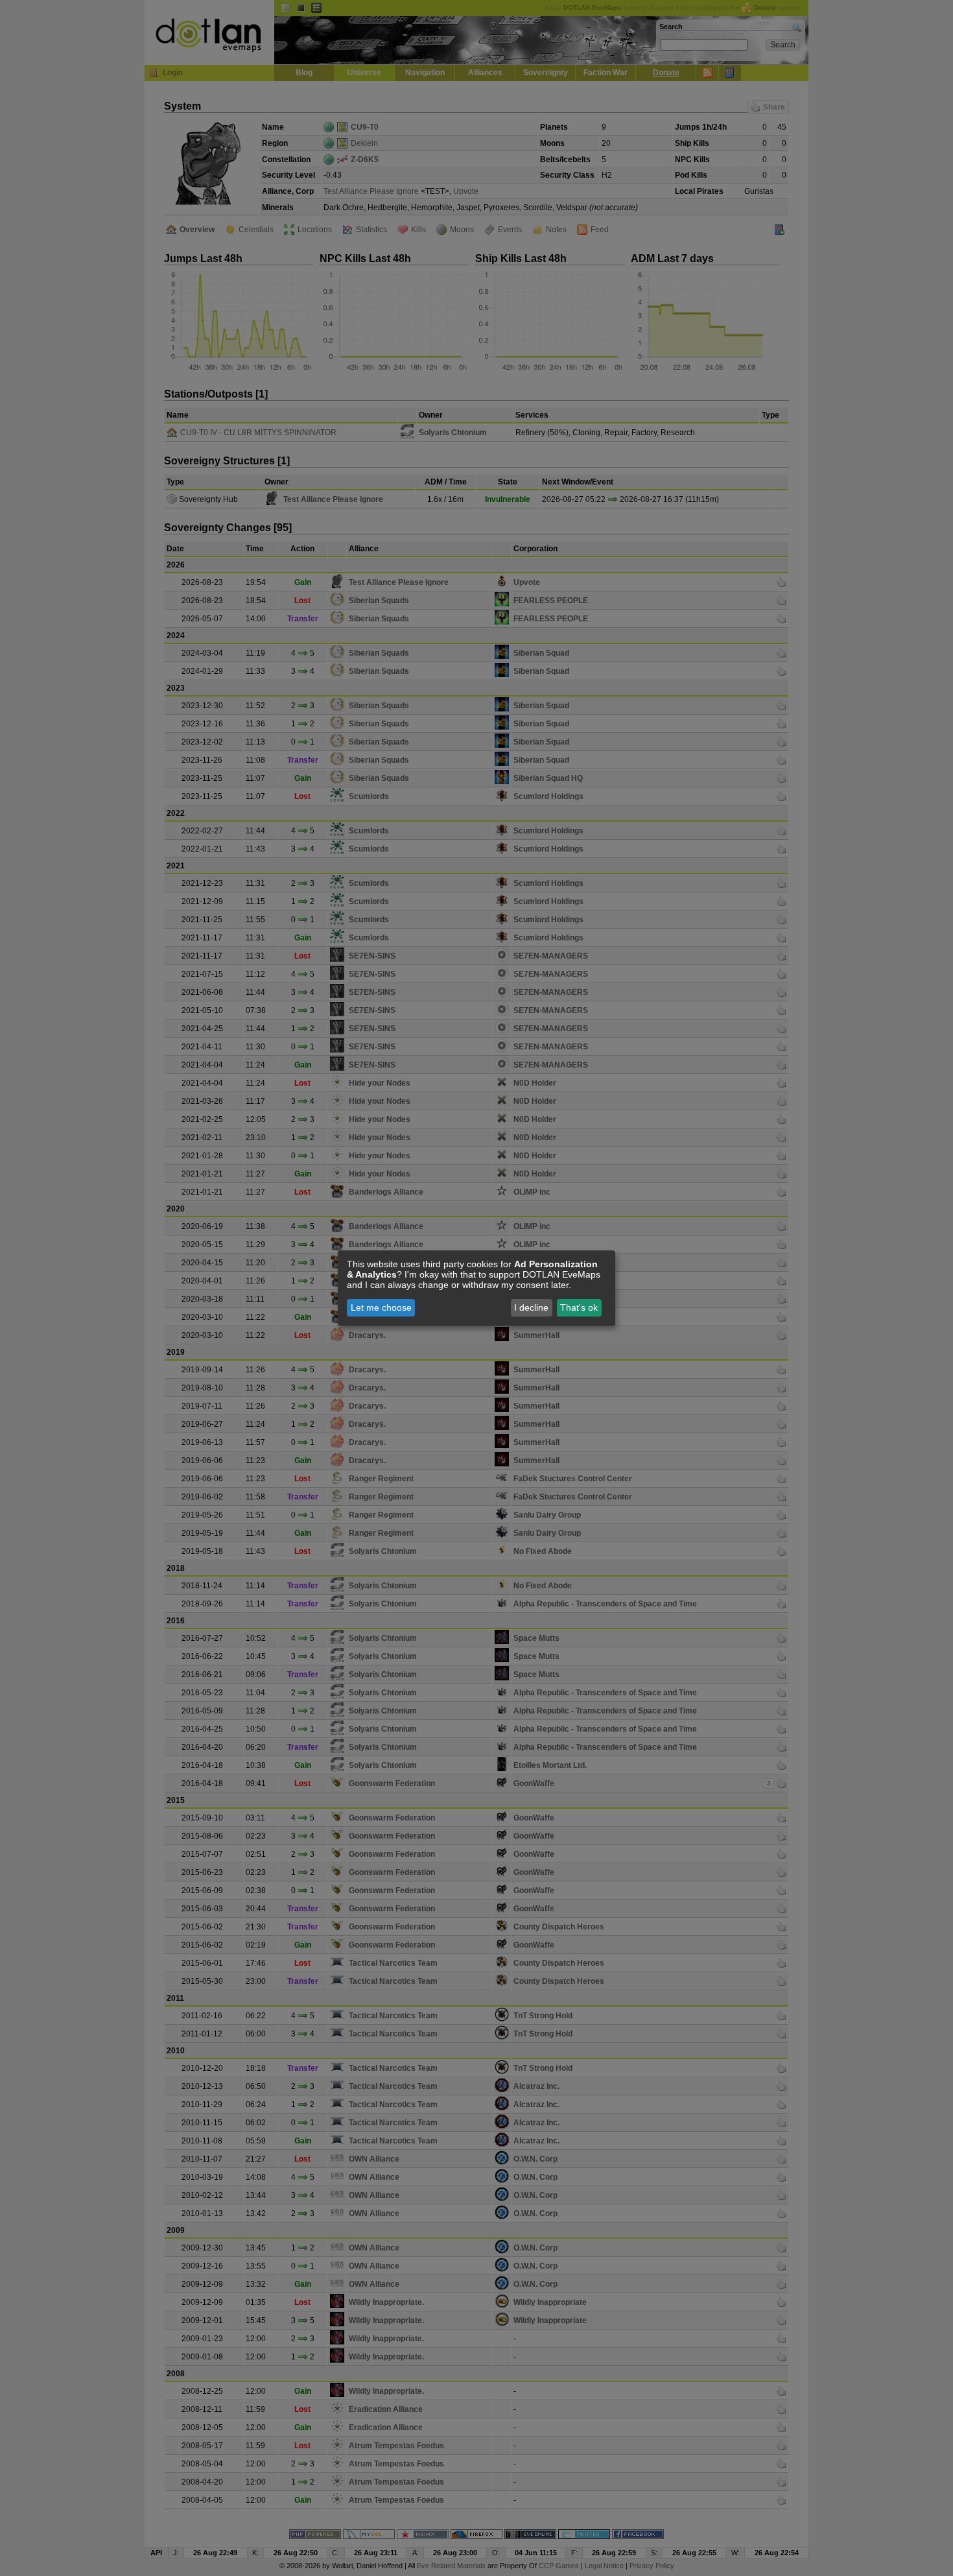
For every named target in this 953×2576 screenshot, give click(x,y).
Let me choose (381, 1307)
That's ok (579, 1307)
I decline (531, 1307)
